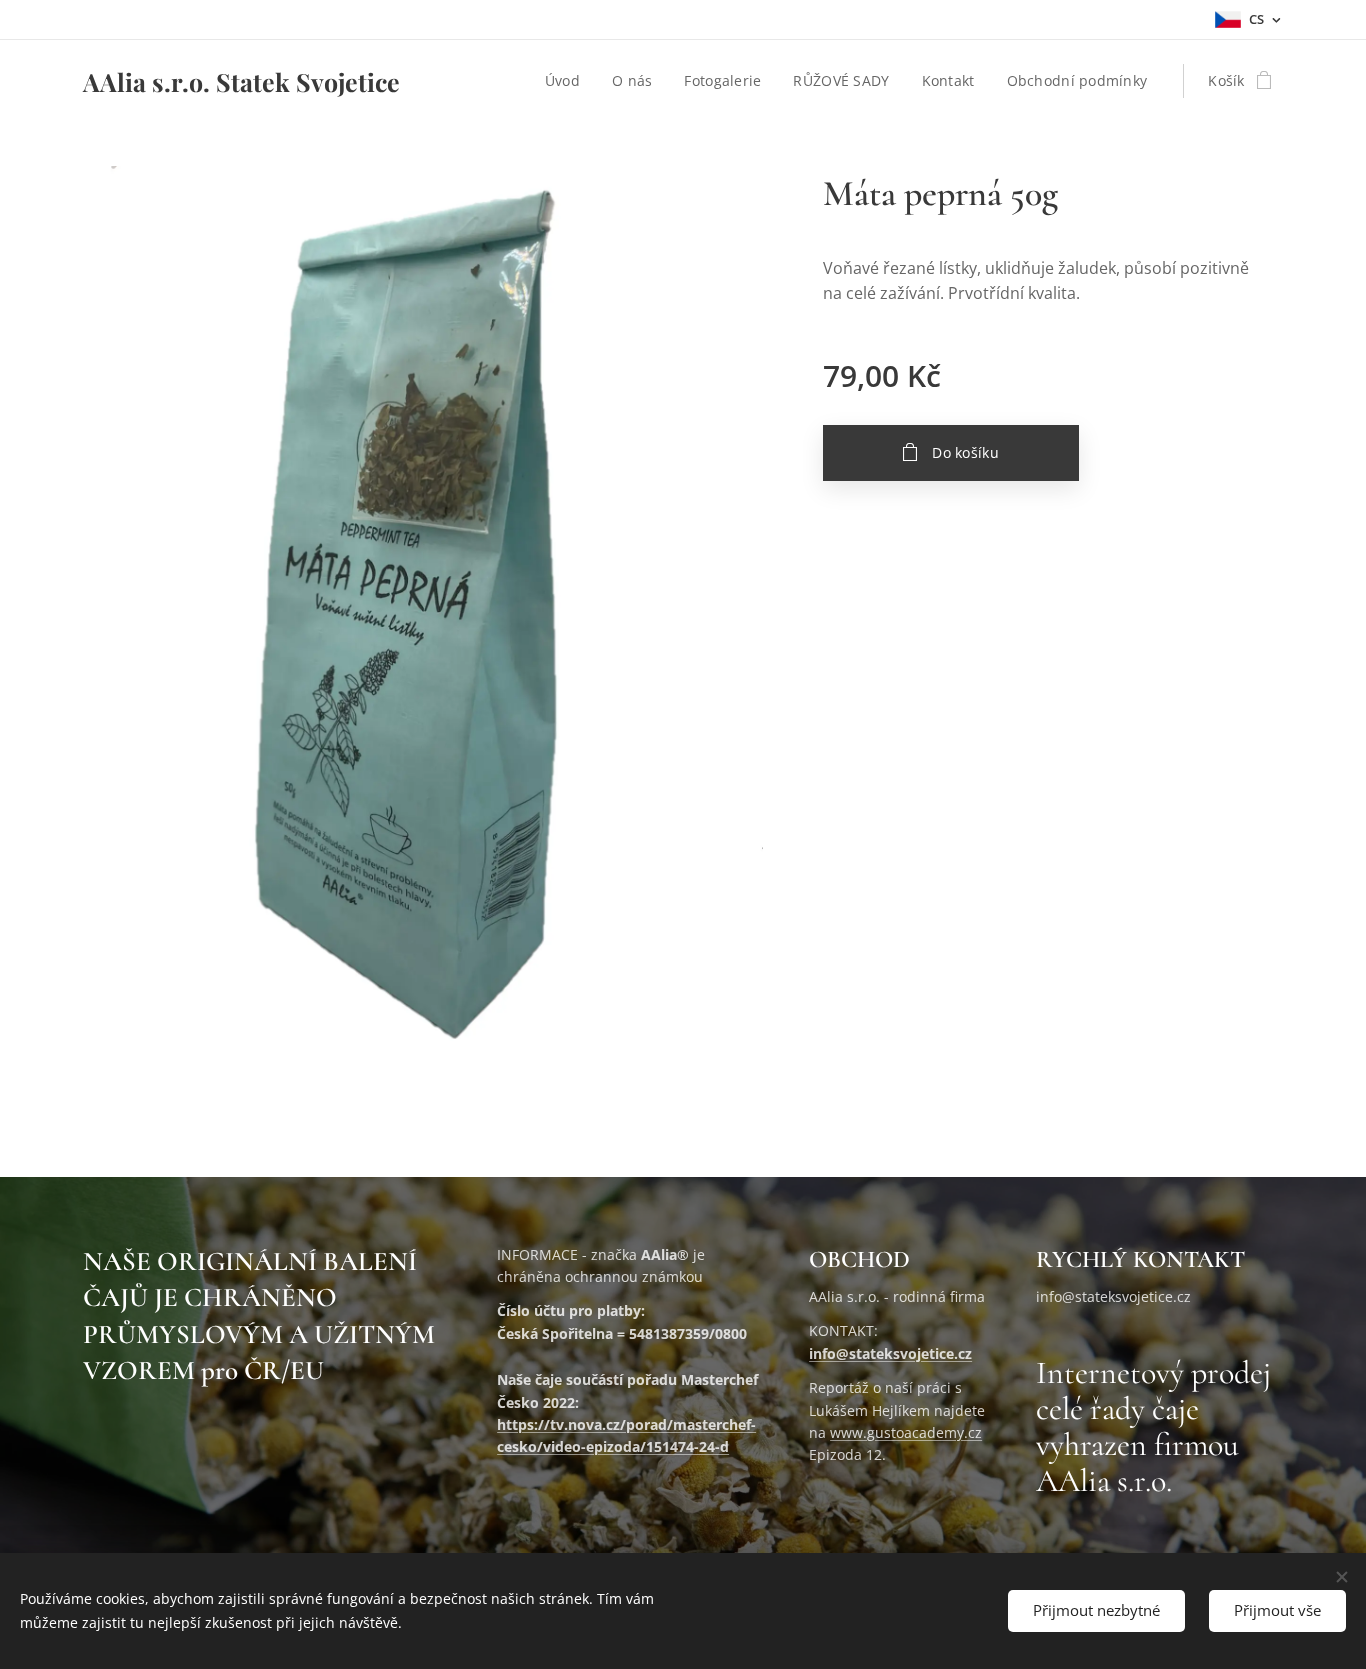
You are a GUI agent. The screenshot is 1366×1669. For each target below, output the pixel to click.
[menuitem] (568, 81)
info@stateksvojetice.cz (890, 1353)
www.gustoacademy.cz (906, 1432)
